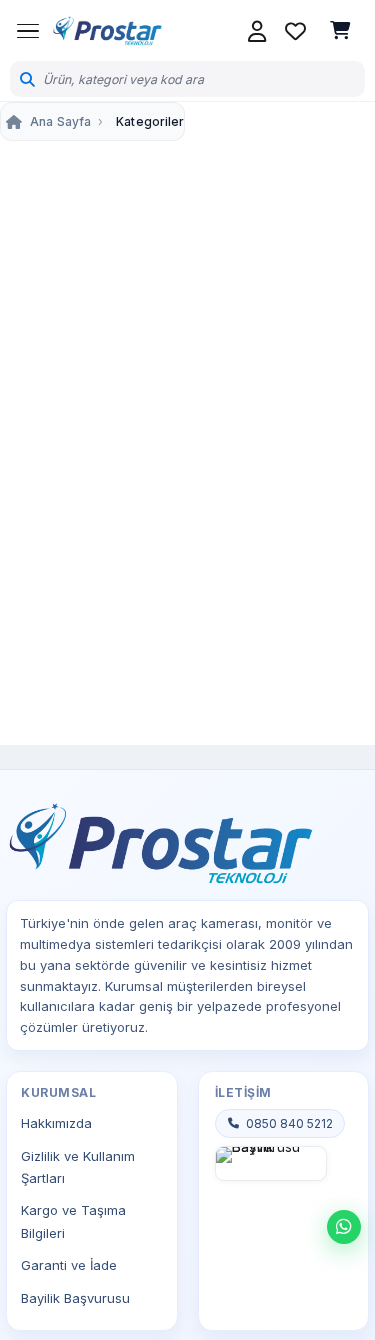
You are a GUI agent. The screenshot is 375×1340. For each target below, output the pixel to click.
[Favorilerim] (295, 31)
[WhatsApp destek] (344, 1227)
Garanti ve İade (69, 1265)
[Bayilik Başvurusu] (271, 1163)
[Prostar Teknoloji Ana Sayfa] (107, 31)
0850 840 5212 (289, 1123)
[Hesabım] (257, 31)
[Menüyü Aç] (28, 31)
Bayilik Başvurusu (75, 1298)
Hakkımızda (56, 1123)
